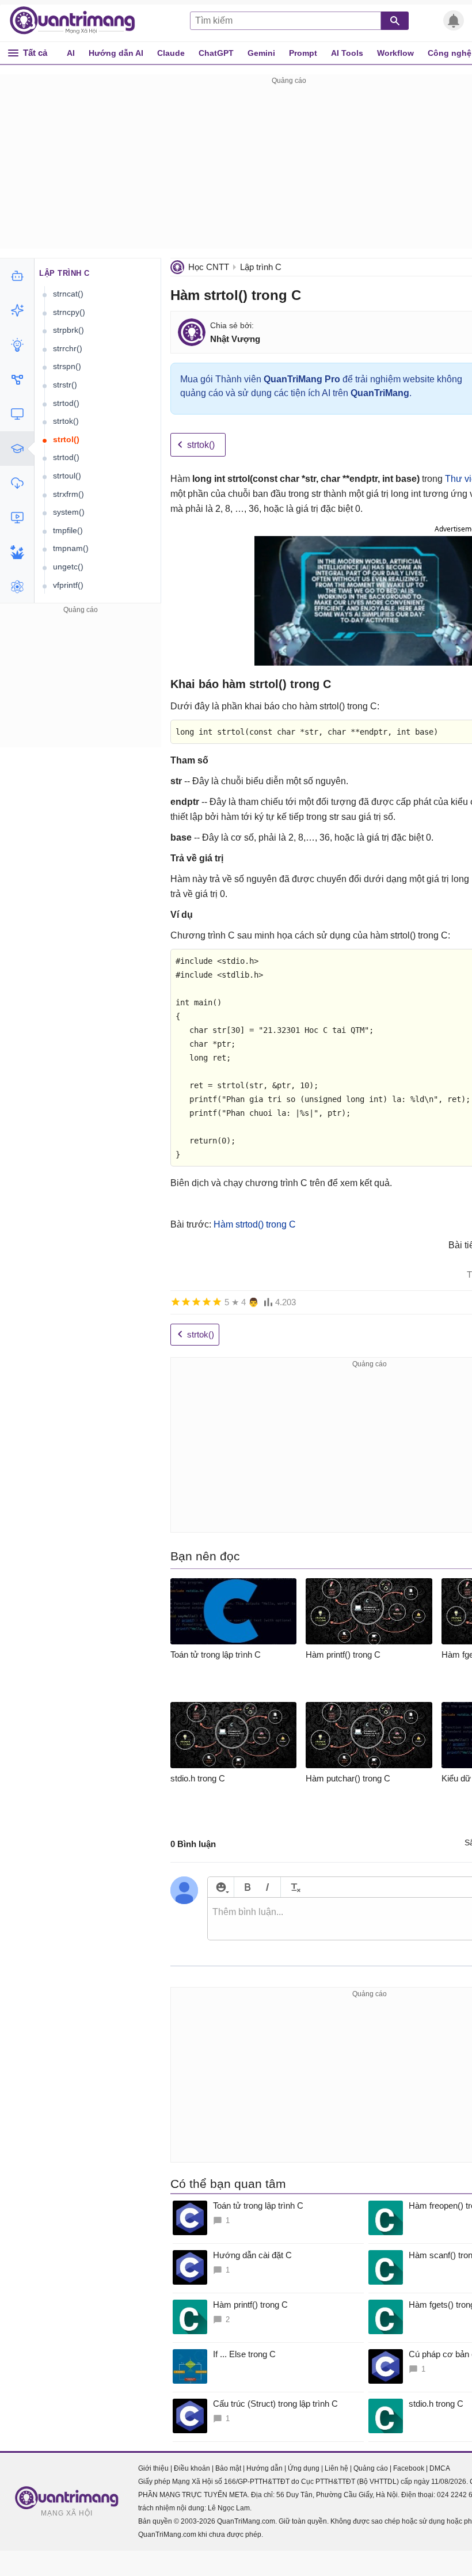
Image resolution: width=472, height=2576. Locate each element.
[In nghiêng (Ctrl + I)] (267, 1887)
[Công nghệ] (17, 414)
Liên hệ (336, 2468)
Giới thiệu (153, 2468)
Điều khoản (192, 2468)
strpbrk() (68, 330)
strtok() (201, 445)
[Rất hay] (217, 1302)
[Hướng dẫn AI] (17, 345)
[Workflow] (17, 379)
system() (69, 512)
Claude (171, 53)
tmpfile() (68, 530)
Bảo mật (228, 2468)
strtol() (66, 439)
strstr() (65, 385)
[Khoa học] (17, 587)
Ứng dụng (304, 2468)
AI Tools (347, 53)
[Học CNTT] (17, 449)
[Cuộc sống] (17, 552)
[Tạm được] (186, 1302)
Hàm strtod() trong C (255, 1224)
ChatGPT (216, 53)
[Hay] (207, 1302)
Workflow (395, 53)
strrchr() (68, 348)
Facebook (409, 2468)
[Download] (17, 483)
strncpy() (69, 312)
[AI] (17, 276)
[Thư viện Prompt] (17, 310)
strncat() (68, 294)
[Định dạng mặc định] (294, 1887)
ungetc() (68, 567)
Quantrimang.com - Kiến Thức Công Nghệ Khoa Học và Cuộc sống (78, 21)
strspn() (67, 366)
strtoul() (67, 476)
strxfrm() (68, 494)
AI (71, 53)
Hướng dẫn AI (116, 53)
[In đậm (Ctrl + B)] (247, 1887)
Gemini (261, 53)
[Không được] (176, 1302)
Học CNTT (209, 267)
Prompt (303, 53)
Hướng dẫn (264, 2468)
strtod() (66, 403)
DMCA (440, 2468)
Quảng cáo (371, 2468)
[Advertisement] (81, 689)
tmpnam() (71, 548)
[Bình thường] (196, 1302)
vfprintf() (68, 585)
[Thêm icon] (221, 1887)
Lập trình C (261, 267)
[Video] (17, 518)
